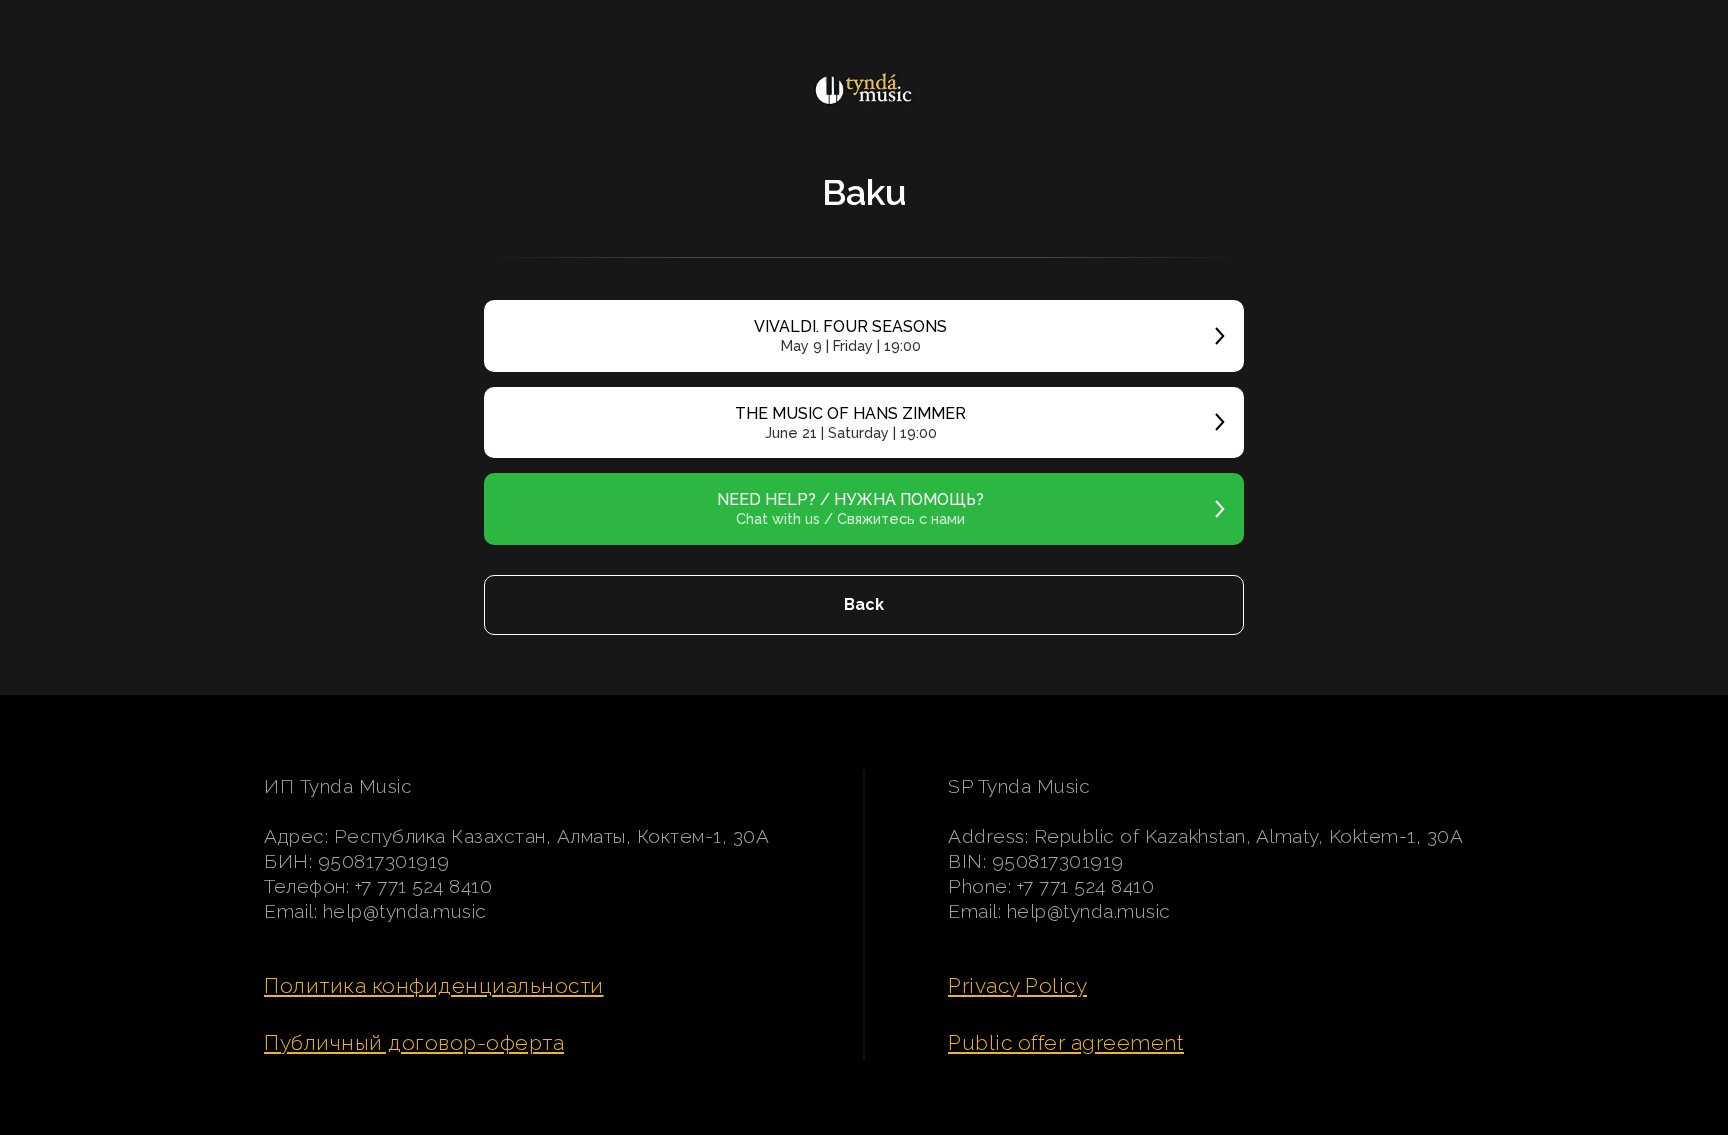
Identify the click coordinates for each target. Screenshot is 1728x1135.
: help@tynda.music (400, 911)
